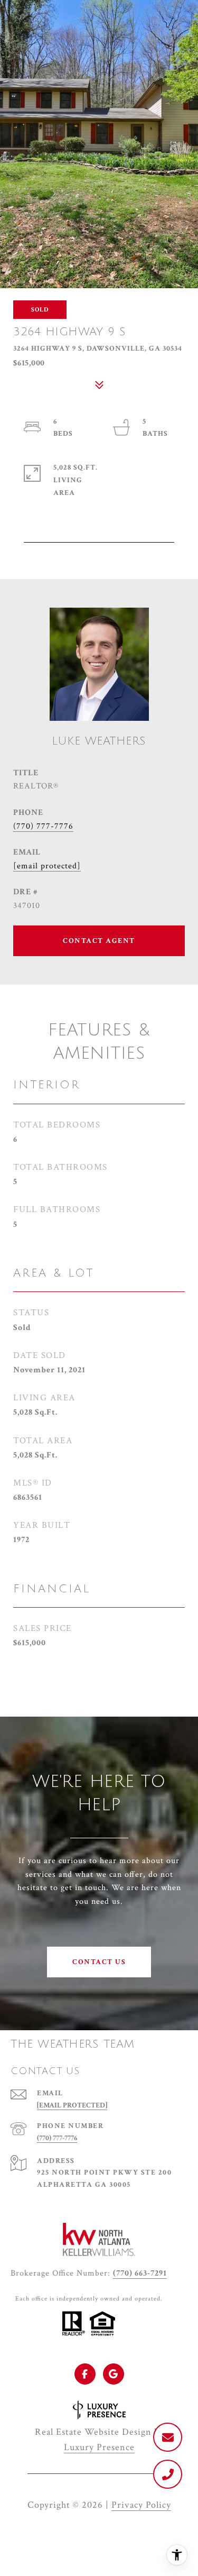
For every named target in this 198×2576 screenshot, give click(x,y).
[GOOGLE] (114, 2374)
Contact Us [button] (99, 1962)
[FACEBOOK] (85, 2374)
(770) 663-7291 (140, 2273)
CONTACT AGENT (99, 941)
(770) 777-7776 (43, 826)
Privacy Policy (141, 2505)
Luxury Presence (99, 2447)
